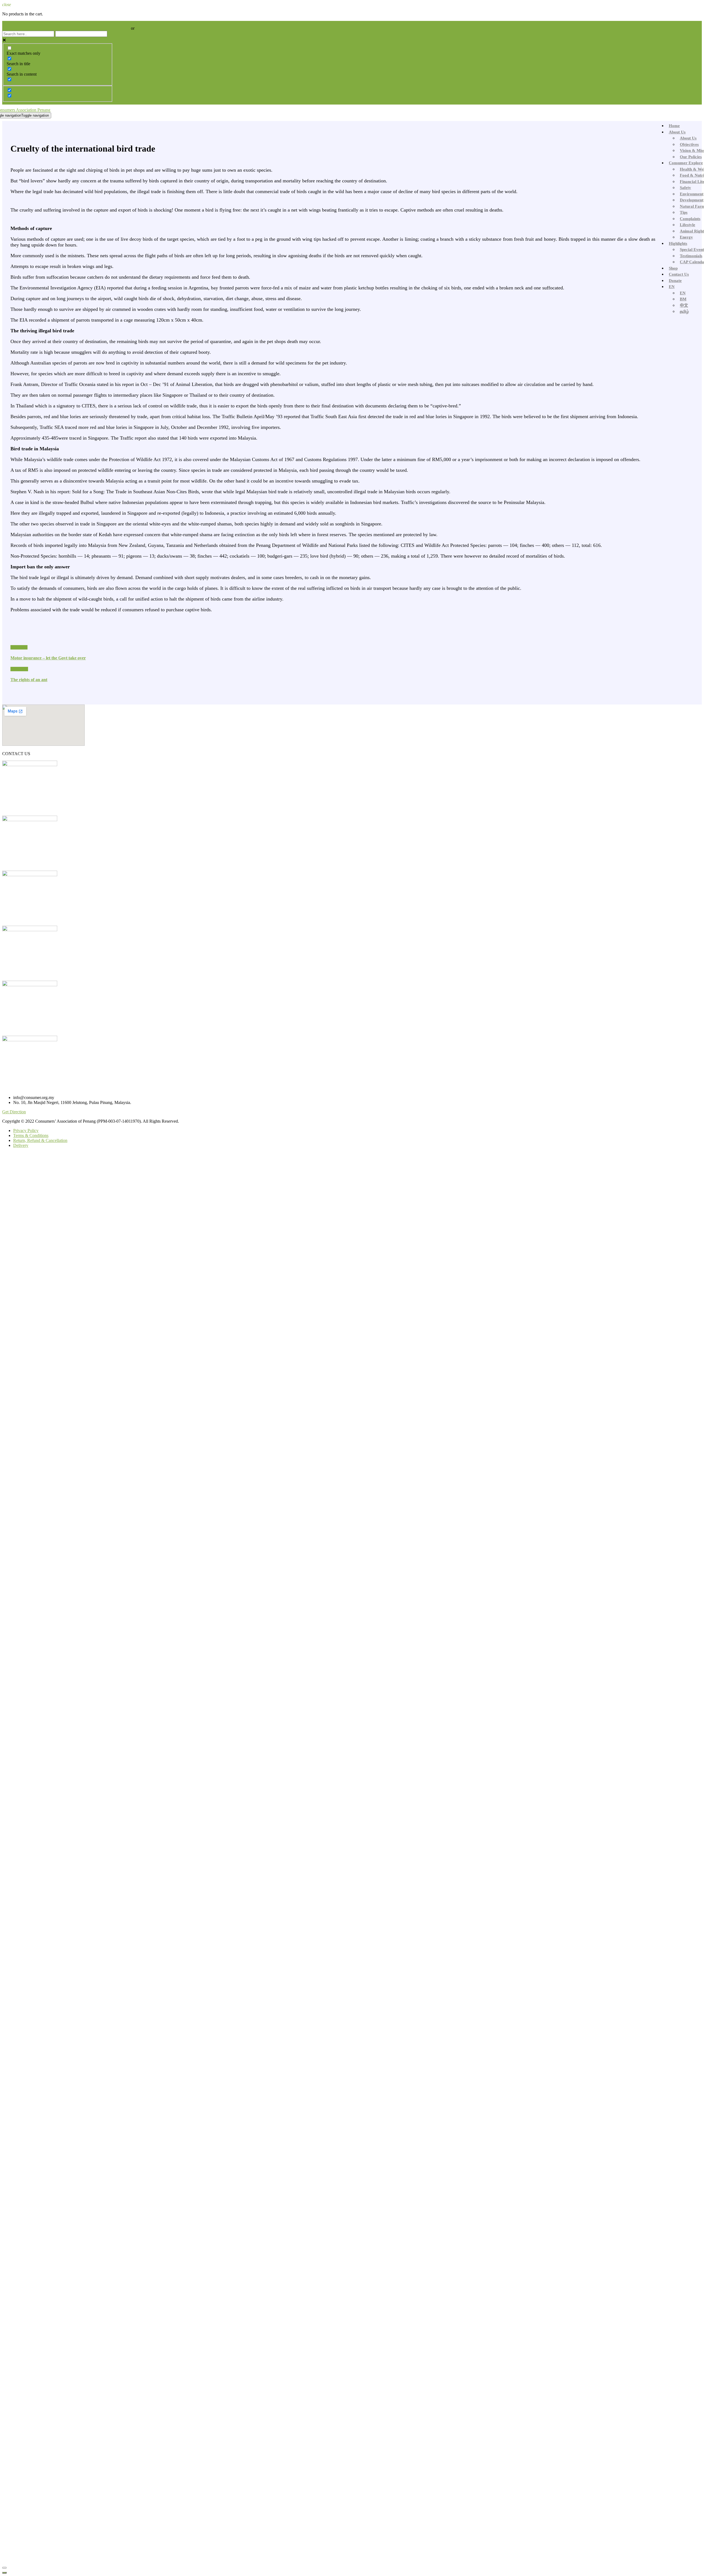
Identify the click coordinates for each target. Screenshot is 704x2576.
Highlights (678, 243)
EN (672, 287)
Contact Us (679, 274)
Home (674, 126)
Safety (685, 188)
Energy (686, 237)
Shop (673, 268)
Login (125, 28)
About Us (677, 132)
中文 (684, 305)
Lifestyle (687, 225)
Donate (675, 281)
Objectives (689, 144)
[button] (14, 1112)
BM (683, 299)
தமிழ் (684, 311)
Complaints (690, 219)
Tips (684, 212)
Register (143, 28)
